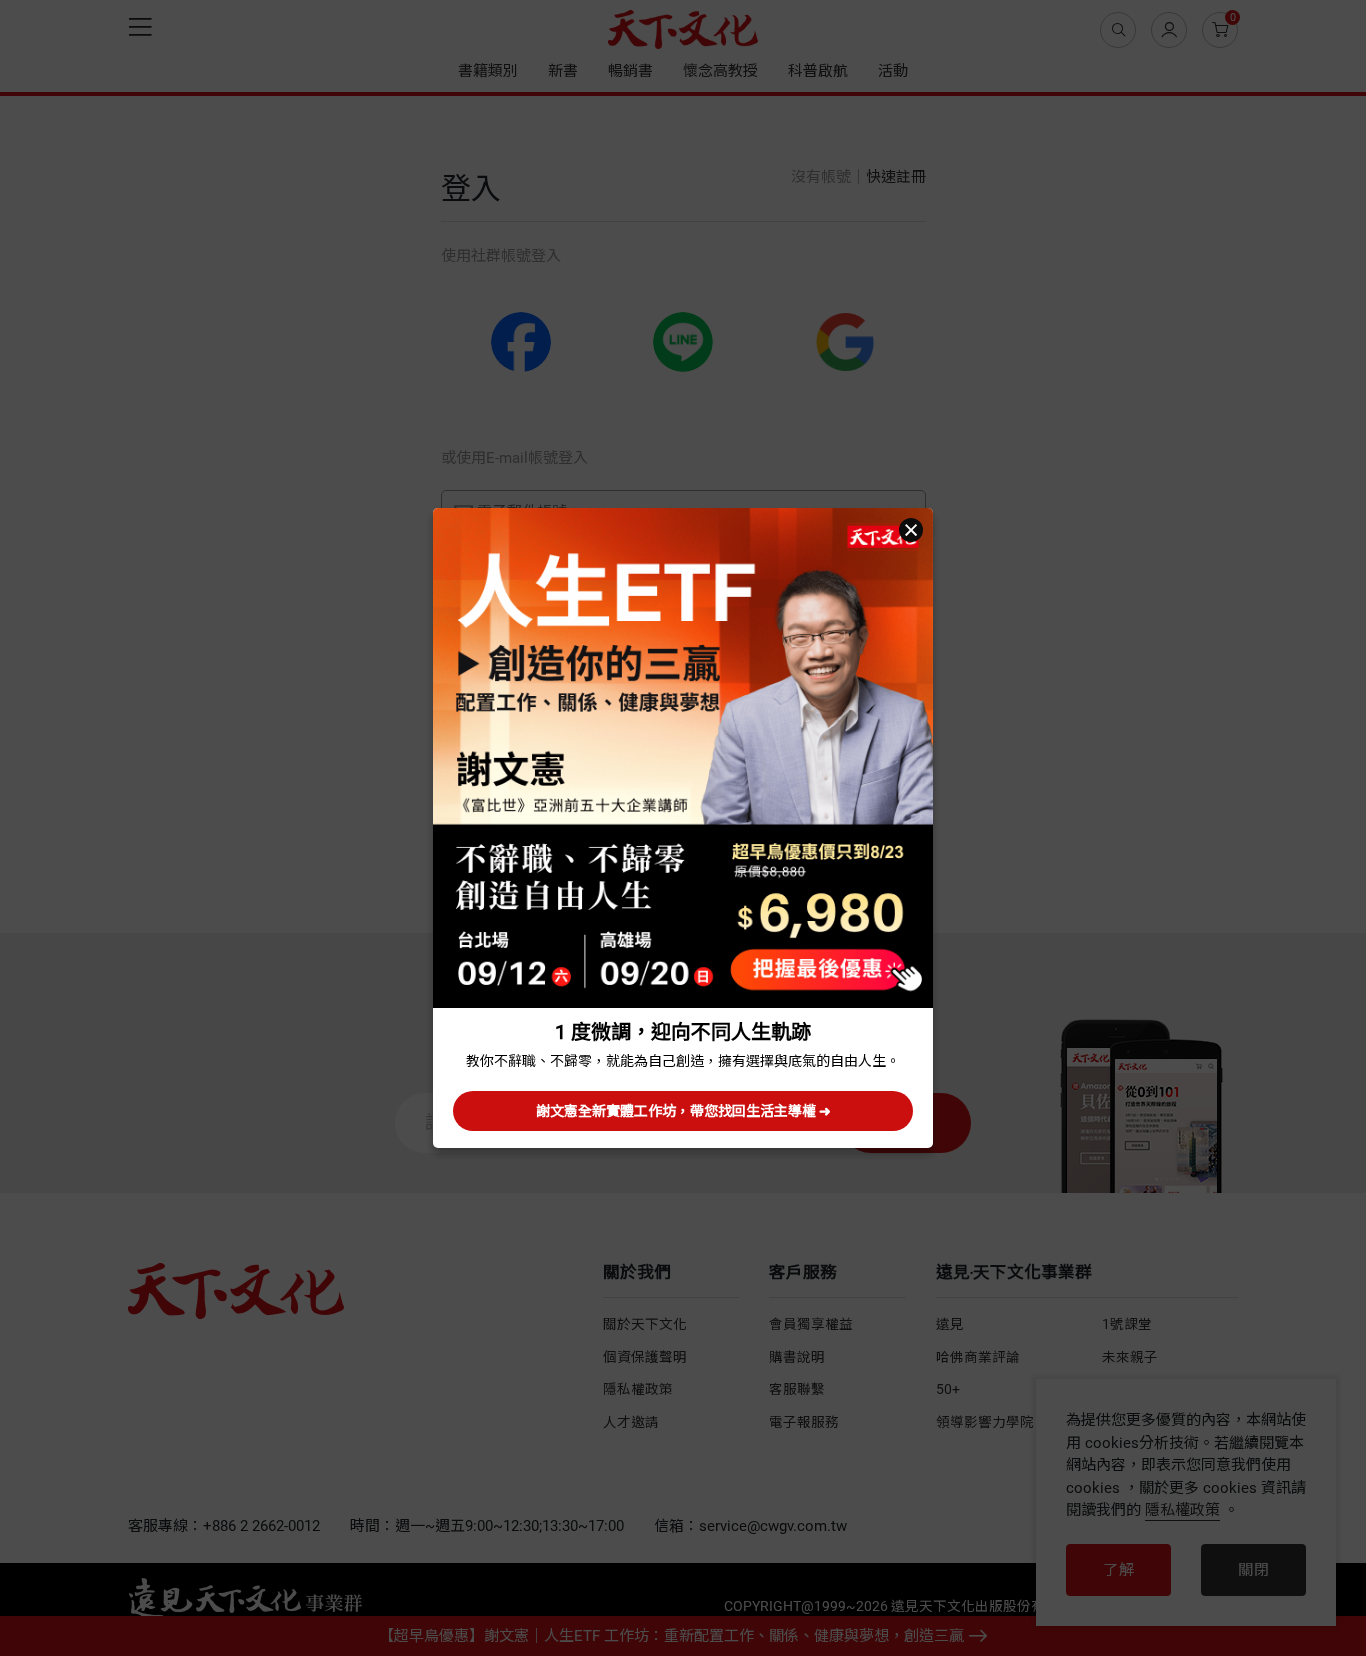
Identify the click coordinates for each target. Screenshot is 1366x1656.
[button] (911, 530)
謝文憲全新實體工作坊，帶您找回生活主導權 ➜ (683, 1111)
